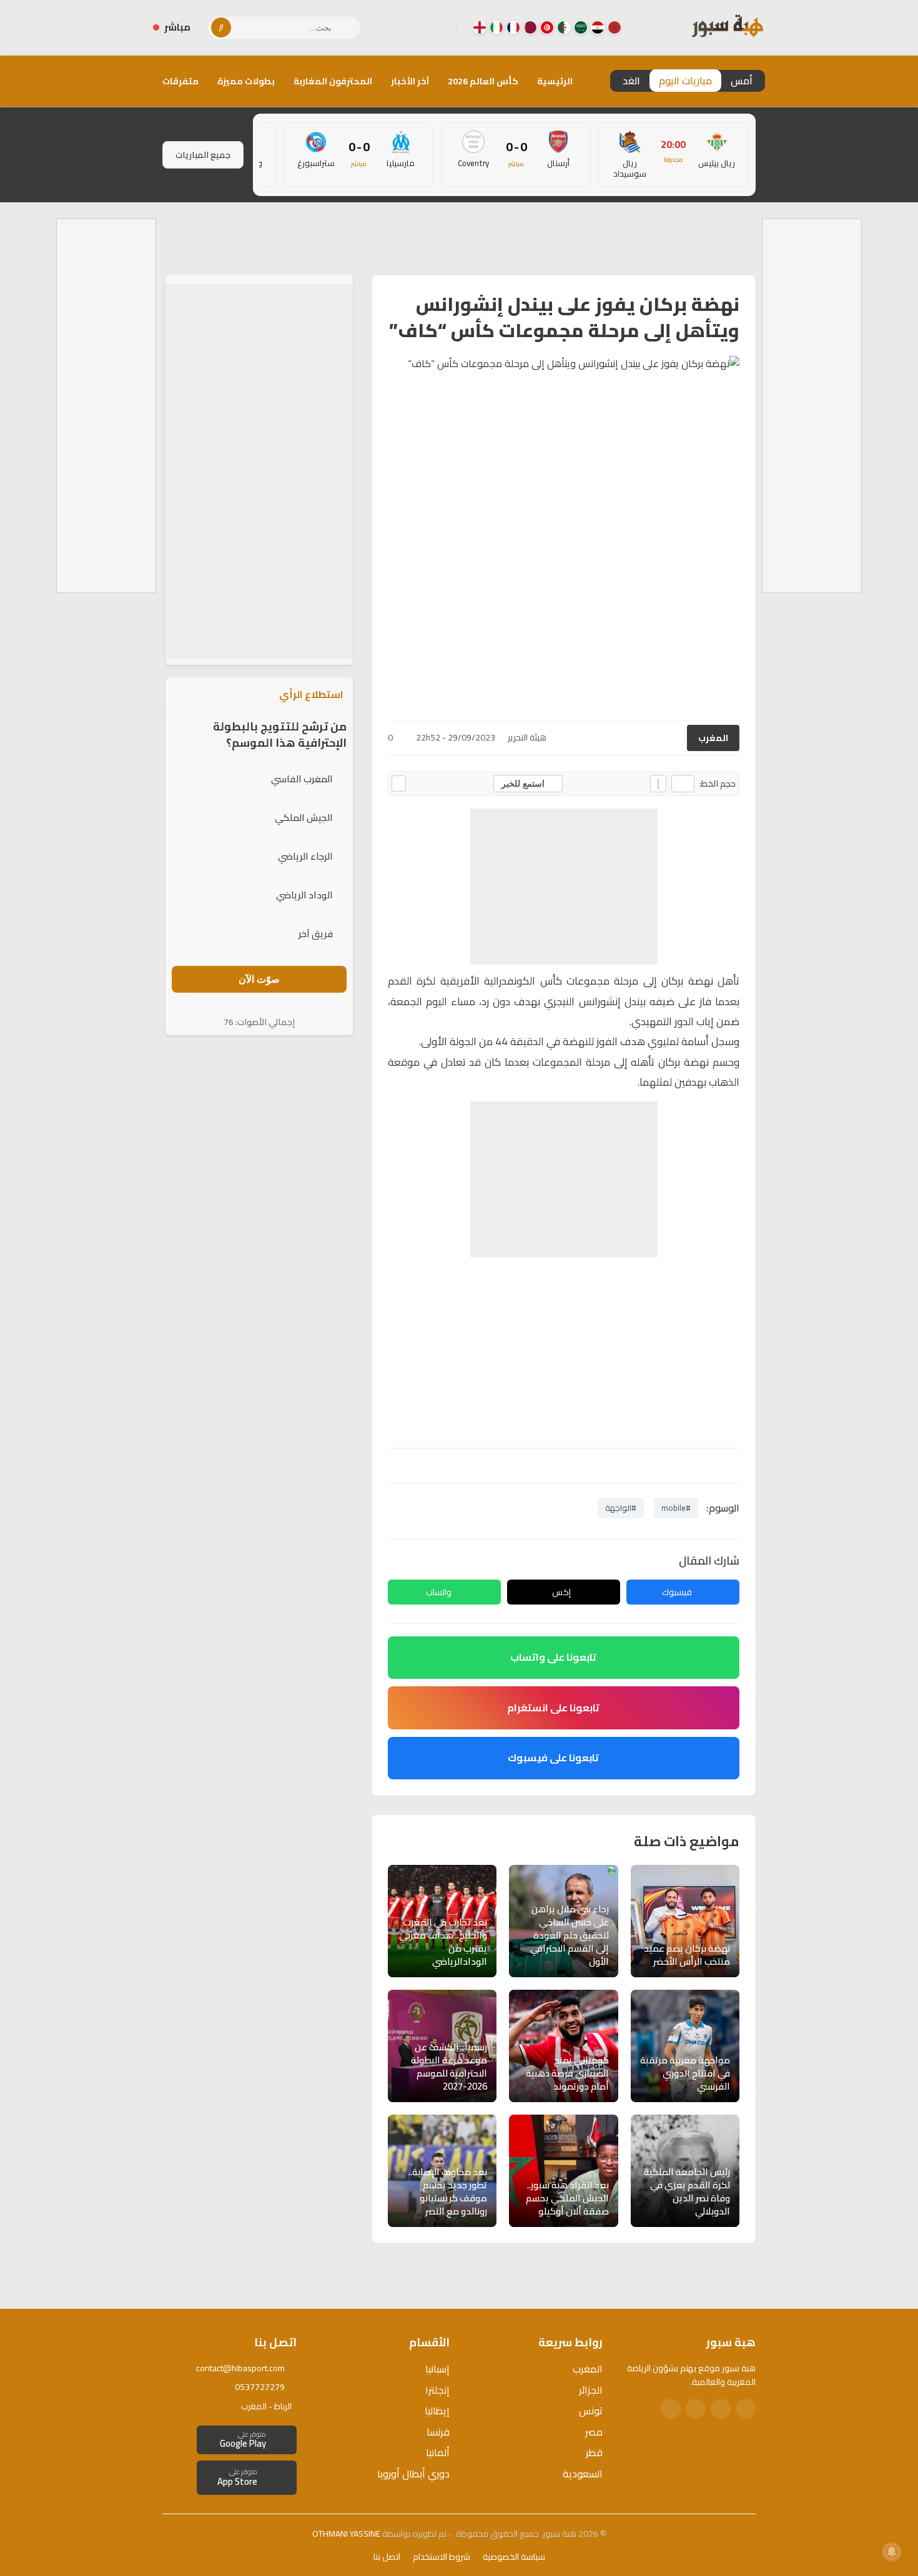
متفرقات (180, 81)
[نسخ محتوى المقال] (399, 784)
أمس (742, 81)
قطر (594, 2452)
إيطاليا (437, 2411)
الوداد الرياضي (304, 895)
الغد (631, 81)
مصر (594, 2432)
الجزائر (591, 2390)
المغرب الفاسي (302, 779)
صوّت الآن (259, 979)
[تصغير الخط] (683, 784)
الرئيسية (555, 81)
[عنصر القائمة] (614, 27)
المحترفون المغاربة (333, 81)
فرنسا (438, 2432)
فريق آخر (316, 934)
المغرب (713, 738)
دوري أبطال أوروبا (413, 2474)
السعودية (583, 2474)
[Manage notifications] (892, 2552)
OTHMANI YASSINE (346, 2534)
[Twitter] (721, 2409)
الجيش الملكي (304, 818)
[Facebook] (437, 27)
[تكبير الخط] (658, 784)
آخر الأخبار (410, 81)
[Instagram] (417, 27)
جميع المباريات (203, 155)
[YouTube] (397, 27)
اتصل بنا (387, 2557)
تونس (591, 2411)
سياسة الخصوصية (514, 2557)
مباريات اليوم (685, 81)
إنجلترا (437, 2390)
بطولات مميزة (246, 81)
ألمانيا (438, 2452)
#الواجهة (621, 1508)
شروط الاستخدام (442, 2557)
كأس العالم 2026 (483, 81)
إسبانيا (437, 2369)
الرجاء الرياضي (305, 856)
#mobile (676, 1508)
